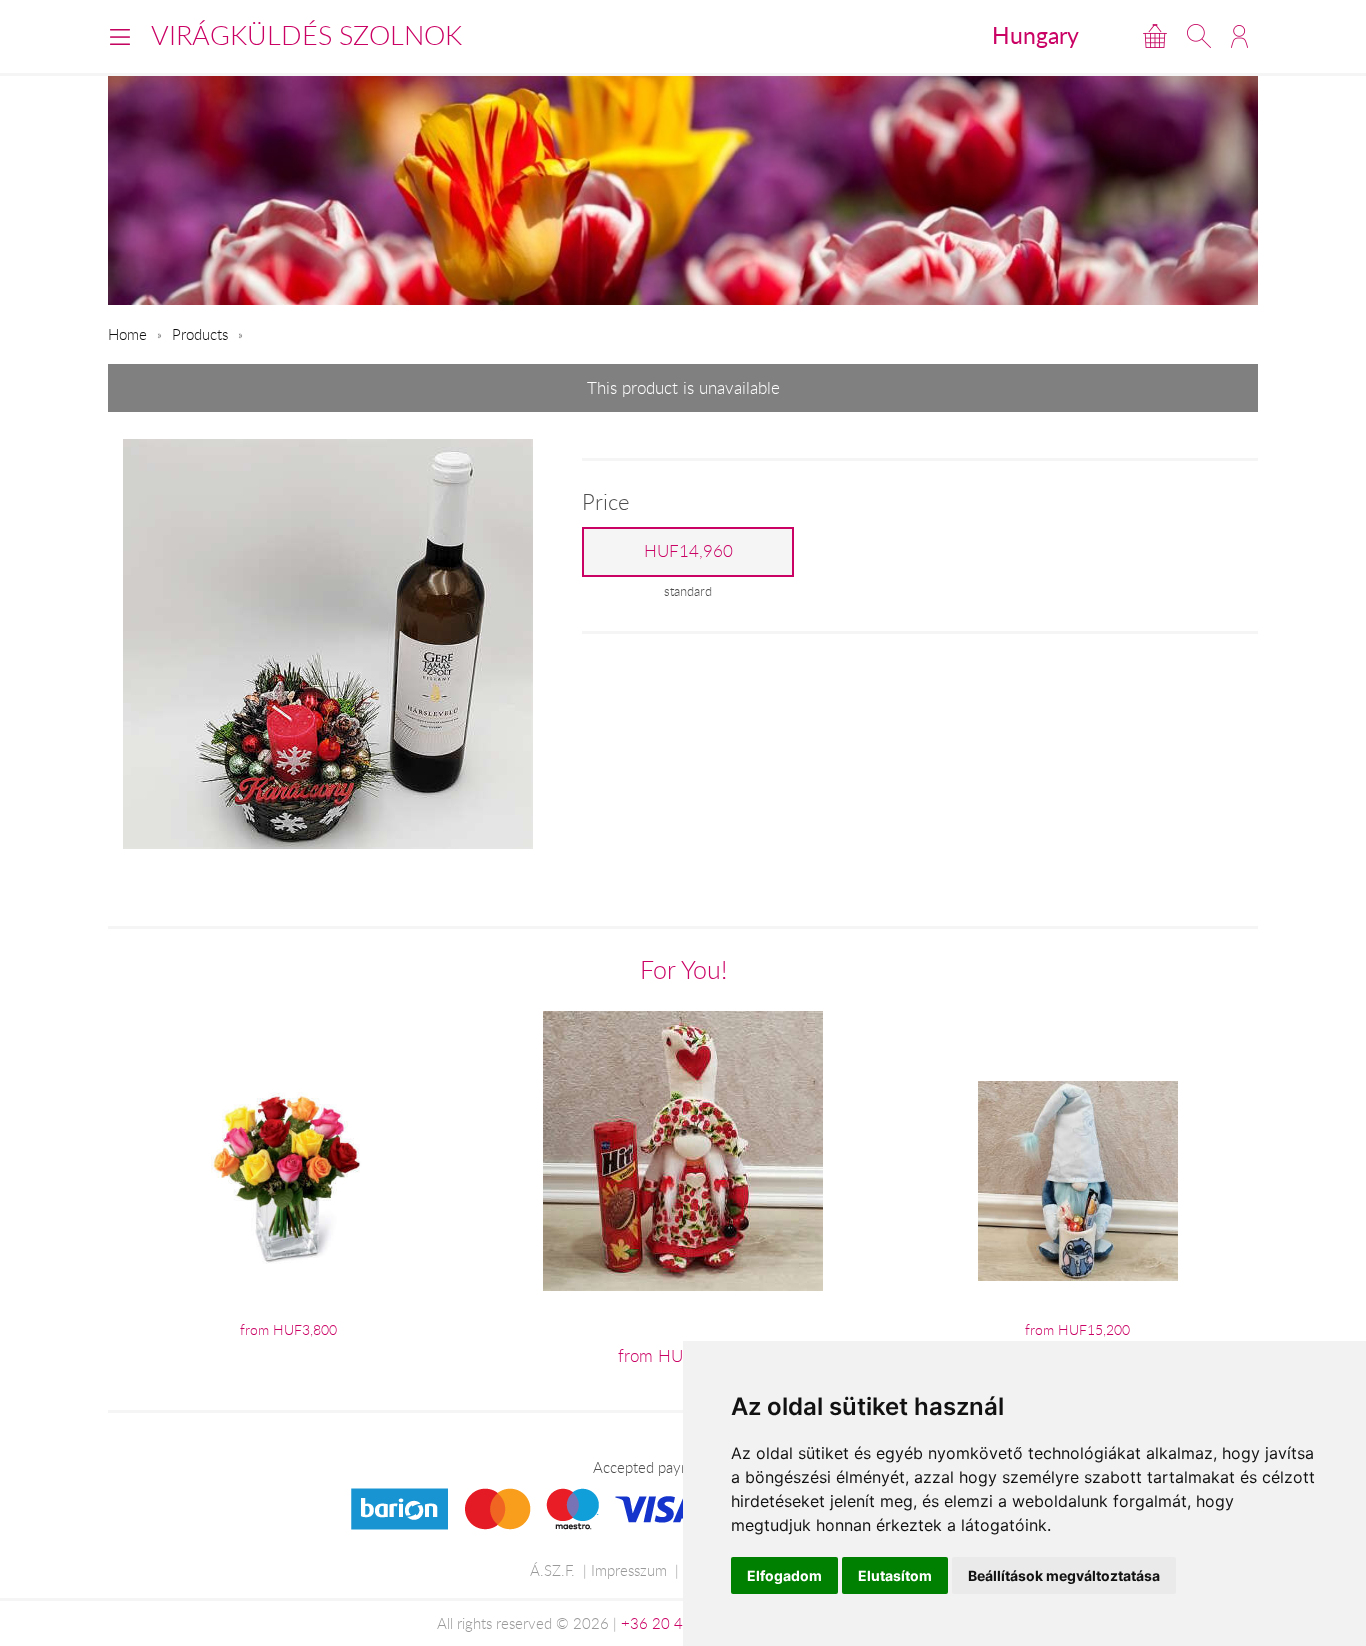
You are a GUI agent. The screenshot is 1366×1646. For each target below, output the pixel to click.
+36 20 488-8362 (682, 1623)
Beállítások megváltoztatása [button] (1064, 1575)
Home (127, 334)
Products (200, 334)
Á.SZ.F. (552, 1570)
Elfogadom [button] (784, 1575)
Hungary (1035, 35)
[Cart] (1155, 36)
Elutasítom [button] (895, 1575)
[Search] (1199, 36)
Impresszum (629, 1570)
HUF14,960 (688, 551)
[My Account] (1239, 36)
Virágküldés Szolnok (306, 35)
